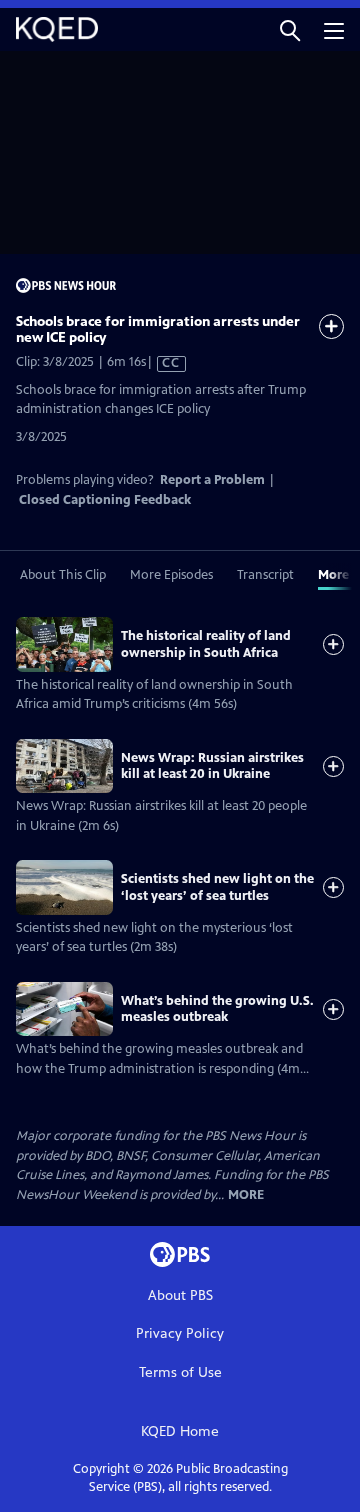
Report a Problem (212, 480)
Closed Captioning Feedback (105, 500)
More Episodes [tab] (171, 575)
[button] (290, 29)
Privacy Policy (180, 1333)
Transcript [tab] (265, 575)
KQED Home (180, 1431)
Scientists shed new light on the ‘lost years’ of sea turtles (217, 887)
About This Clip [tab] (63, 575)
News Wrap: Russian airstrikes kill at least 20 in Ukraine (212, 766)
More (246, 1195)
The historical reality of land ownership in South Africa (206, 644)
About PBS (180, 1295)
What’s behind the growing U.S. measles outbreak (217, 1009)
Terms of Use (180, 1372)
